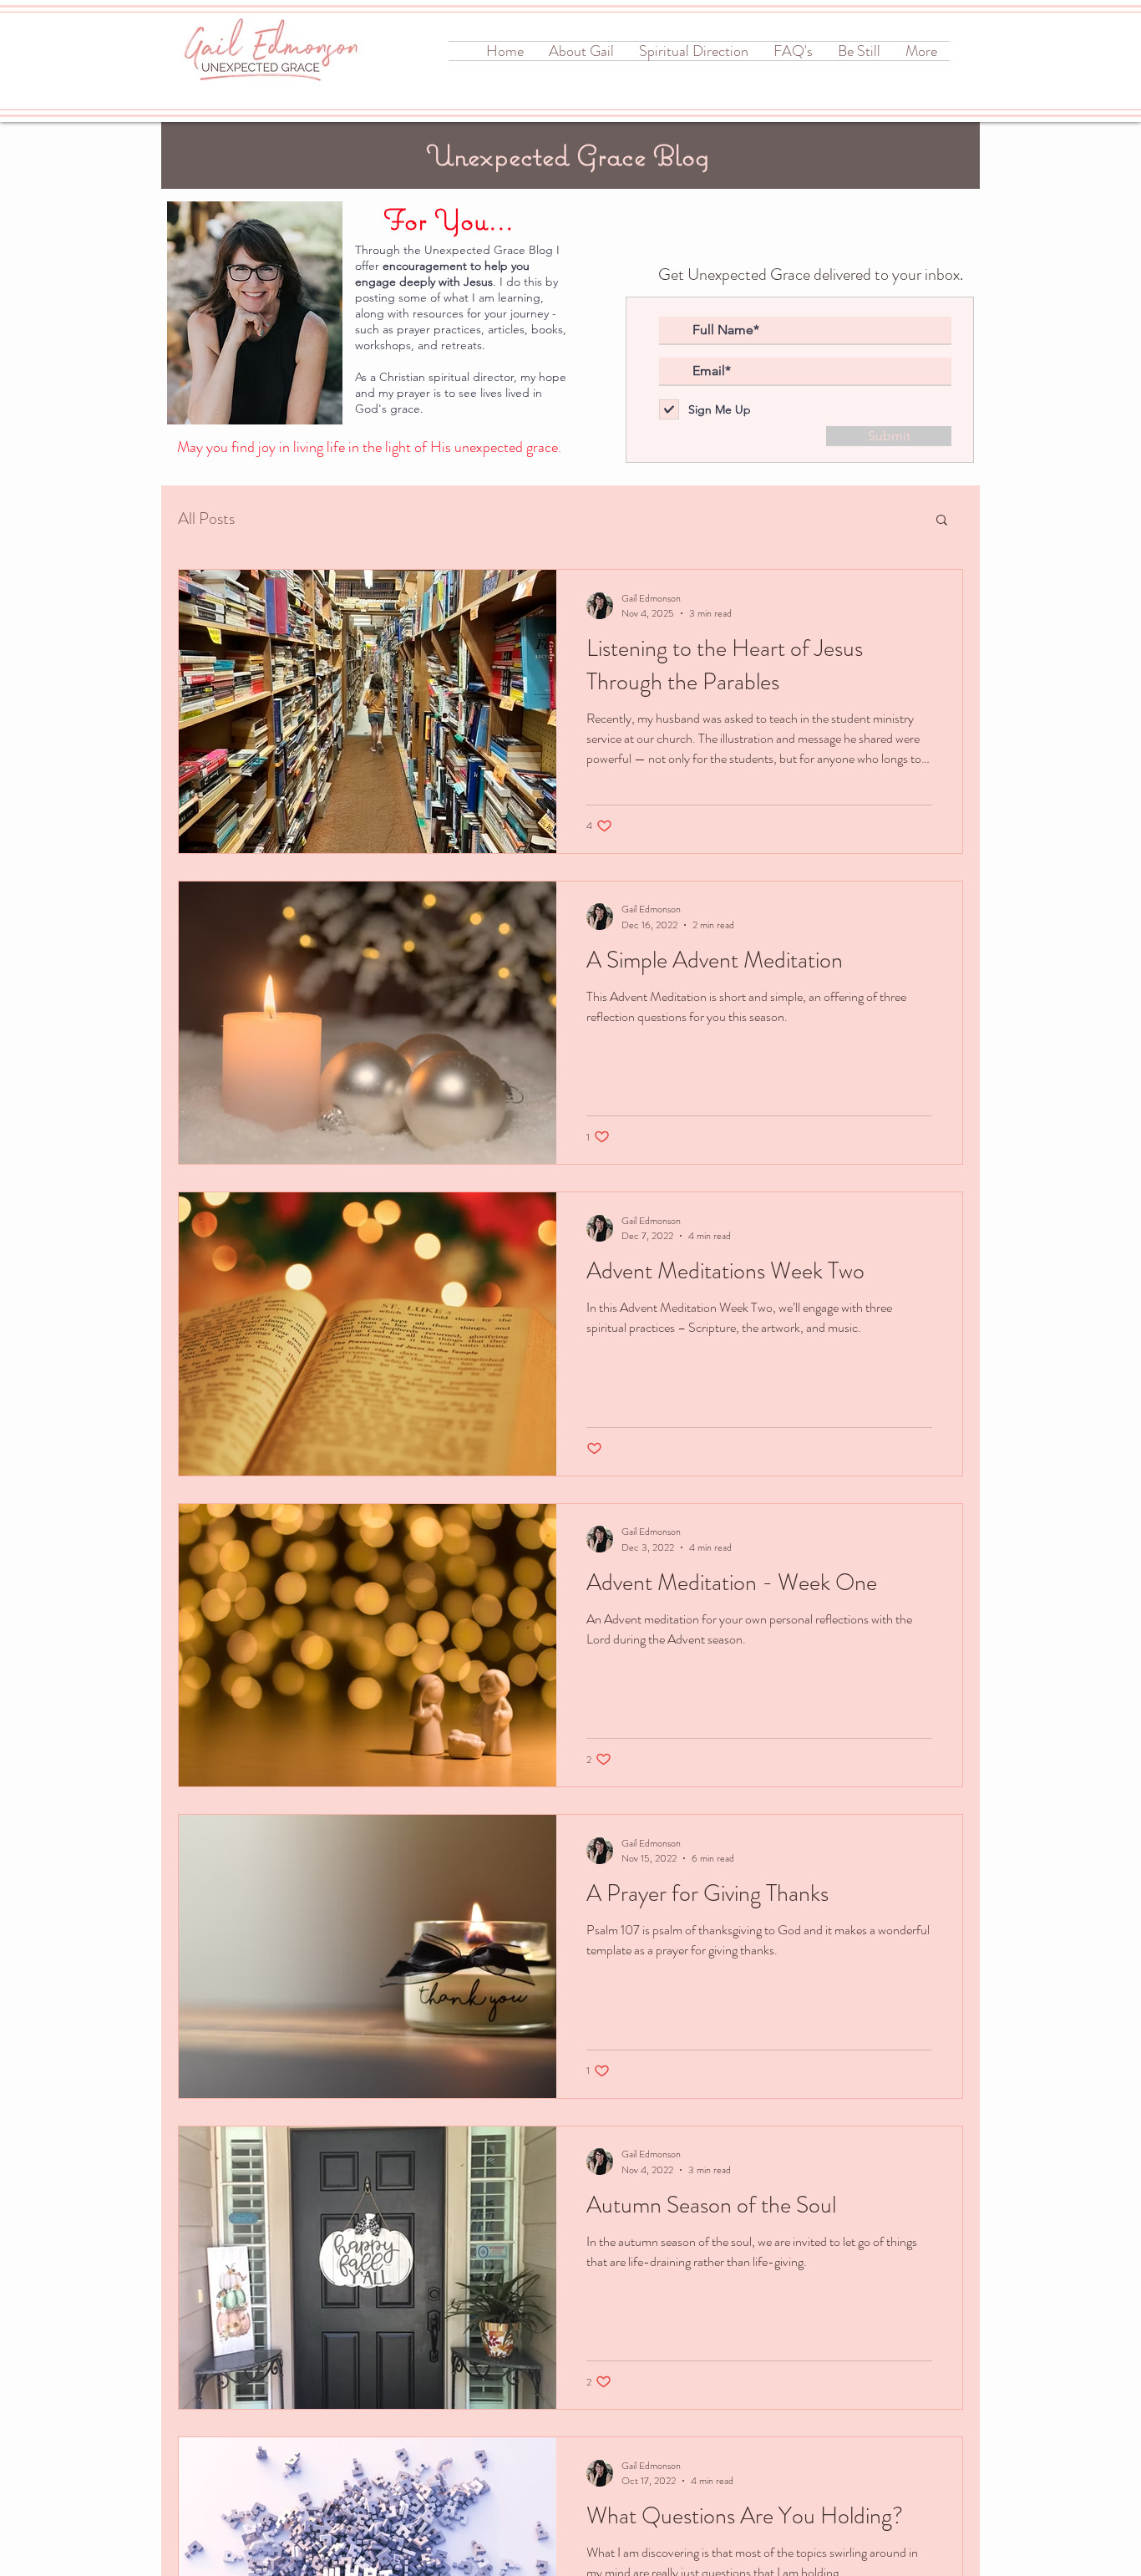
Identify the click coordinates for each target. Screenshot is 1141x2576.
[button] (942, 521)
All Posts (206, 519)
